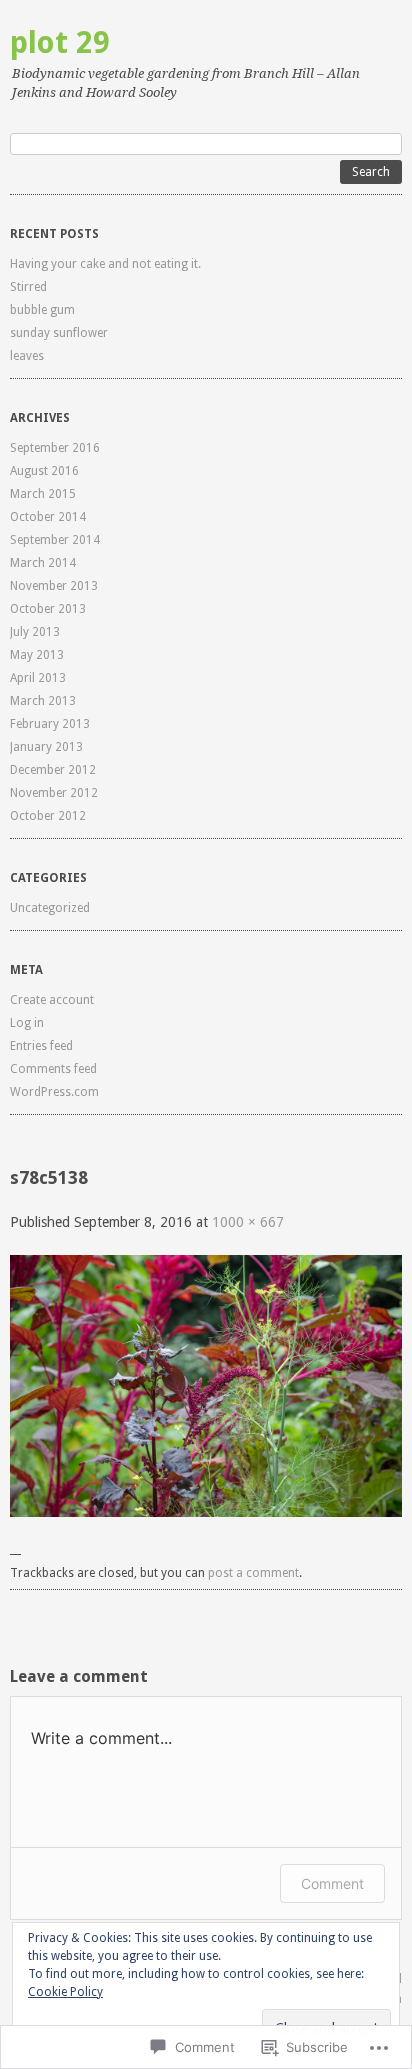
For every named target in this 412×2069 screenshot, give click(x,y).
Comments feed (53, 1069)
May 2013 (37, 655)
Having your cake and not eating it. (105, 264)
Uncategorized (50, 908)
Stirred (28, 287)
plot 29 (60, 42)
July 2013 (35, 632)
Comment (332, 1883)
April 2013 (38, 678)
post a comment (253, 1573)
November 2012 (54, 793)
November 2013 (54, 586)
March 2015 (43, 494)
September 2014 (55, 540)
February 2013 (50, 724)
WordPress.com (54, 1092)
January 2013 (46, 747)
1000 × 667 (248, 1222)
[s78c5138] (206, 1512)
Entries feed (41, 1046)
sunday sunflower (59, 333)
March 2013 (43, 701)
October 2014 (48, 517)
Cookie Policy (65, 1992)
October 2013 (48, 609)
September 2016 (55, 448)
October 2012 (48, 816)
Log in (27, 1023)
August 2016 (44, 471)
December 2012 (53, 770)
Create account (52, 1000)
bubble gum (42, 310)
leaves (27, 356)
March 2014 (43, 563)
